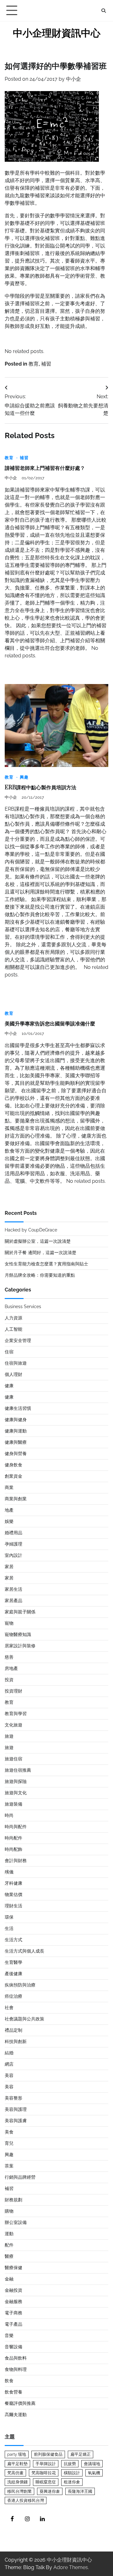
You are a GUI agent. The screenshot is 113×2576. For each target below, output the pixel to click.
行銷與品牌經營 (20, 2177)
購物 (9, 2211)
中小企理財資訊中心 (57, 33)
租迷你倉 (72, 2482)
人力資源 (13, 1318)
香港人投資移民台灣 (26, 2500)
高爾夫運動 (16, 2415)
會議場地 (92, 2464)
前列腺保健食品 (48, 2454)
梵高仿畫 (15, 2473)
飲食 (9, 2381)
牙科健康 (13, 1883)
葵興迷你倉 (50, 2491)
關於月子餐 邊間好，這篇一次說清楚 (40, 1253)
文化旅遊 (13, 1725)
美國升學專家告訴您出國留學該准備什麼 (50, 1024)
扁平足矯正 (81, 2454)
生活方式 (13, 1940)
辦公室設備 (16, 2222)
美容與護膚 (16, 2121)
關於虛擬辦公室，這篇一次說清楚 (38, 1241)
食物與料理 (16, 2369)
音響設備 (13, 2347)
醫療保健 (13, 2268)
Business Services (23, 1307)
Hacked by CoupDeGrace (31, 1230)
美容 (9, 2075)
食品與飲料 (16, 2358)
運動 (9, 2234)
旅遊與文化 (16, 1793)
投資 (9, 1680)
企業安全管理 (18, 1340)
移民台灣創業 (19, 2491)
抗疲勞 (70, 2464)
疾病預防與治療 (20, 1985)
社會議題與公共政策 (24, 2019)
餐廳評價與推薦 (20, 2403)
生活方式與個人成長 (24, 1951)
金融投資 (13, 2290)
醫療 (9, 2256)
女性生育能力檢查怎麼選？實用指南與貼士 (46, 1264)
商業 (9, 1487)
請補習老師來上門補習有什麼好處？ (45, 468)
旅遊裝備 (13, 1804)
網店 (9, 2064)
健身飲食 (13, 1465)
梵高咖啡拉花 (44, 2473)
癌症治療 (13, 1996)
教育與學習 (16, 1714)
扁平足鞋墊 (17, 2464)
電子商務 (13, 2313)
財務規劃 (13, 2200)
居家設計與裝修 (20, 1646)
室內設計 (13, 1555)
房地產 (11, 1668)
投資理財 (13, 1691)
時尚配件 (13, 1838)
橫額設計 (72, 2473)
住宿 (9, 1352)
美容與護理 (16, 2109)
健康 (9, 1386)
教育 (34, 364)
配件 (9, 2245)
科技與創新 (16, 2041)
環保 (9, 1917)
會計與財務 (16, 1861)
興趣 (24, 777)
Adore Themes (71, 2567)
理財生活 (13, 1906)
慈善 (9, 1657)
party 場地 (17, 2454)
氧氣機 (94, 2473)
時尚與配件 (16, 1827)
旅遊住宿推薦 (18, 1770)
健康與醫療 (16, 1442)
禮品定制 (13, 2030)
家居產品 (13, 1600)
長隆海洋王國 (80, 2491)
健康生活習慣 (18, 1408)
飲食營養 (13, 2392)
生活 (9, 1928)
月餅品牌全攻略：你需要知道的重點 (40, 1275)
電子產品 (13, 2324)
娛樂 (9, 1521)
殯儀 (9, 1872)
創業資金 (13, 1476)
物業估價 (13, 1894)
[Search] (104, 11)
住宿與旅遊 (16, 1363)
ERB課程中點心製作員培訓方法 (40, 788)
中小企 (73, 79)
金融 (9, 2279)
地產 (9, 1510)
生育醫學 (13, 1962)
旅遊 (9, 1736)
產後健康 (13, 1974)
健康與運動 (16, 1431)
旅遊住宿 (13, 1759)
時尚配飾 (13, 1849)
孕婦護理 (13, 1544)
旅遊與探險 (16, 1781)
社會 (9, 2008)
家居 (9, 1567)
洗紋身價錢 (17, 2482)
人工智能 (13, 1329)
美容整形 (13, 2098)
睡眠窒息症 (46, 2482)
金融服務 (13, 2302)
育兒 (9, 2143)
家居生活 (13, 1589)
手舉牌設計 (46, 2464)
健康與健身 (16, 1420)
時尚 (9, 1815)
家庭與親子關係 (20, 1612)
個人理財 (13, 1374)
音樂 (9, 2335)
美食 (9, 2132)
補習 (46, 364)
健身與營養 (16, 1454)
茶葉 (9, 2166)
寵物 (9, 1623)
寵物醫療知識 (18, 1634)
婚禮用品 (13, 1533)
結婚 (9, 2053)
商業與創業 (16, 1499)
